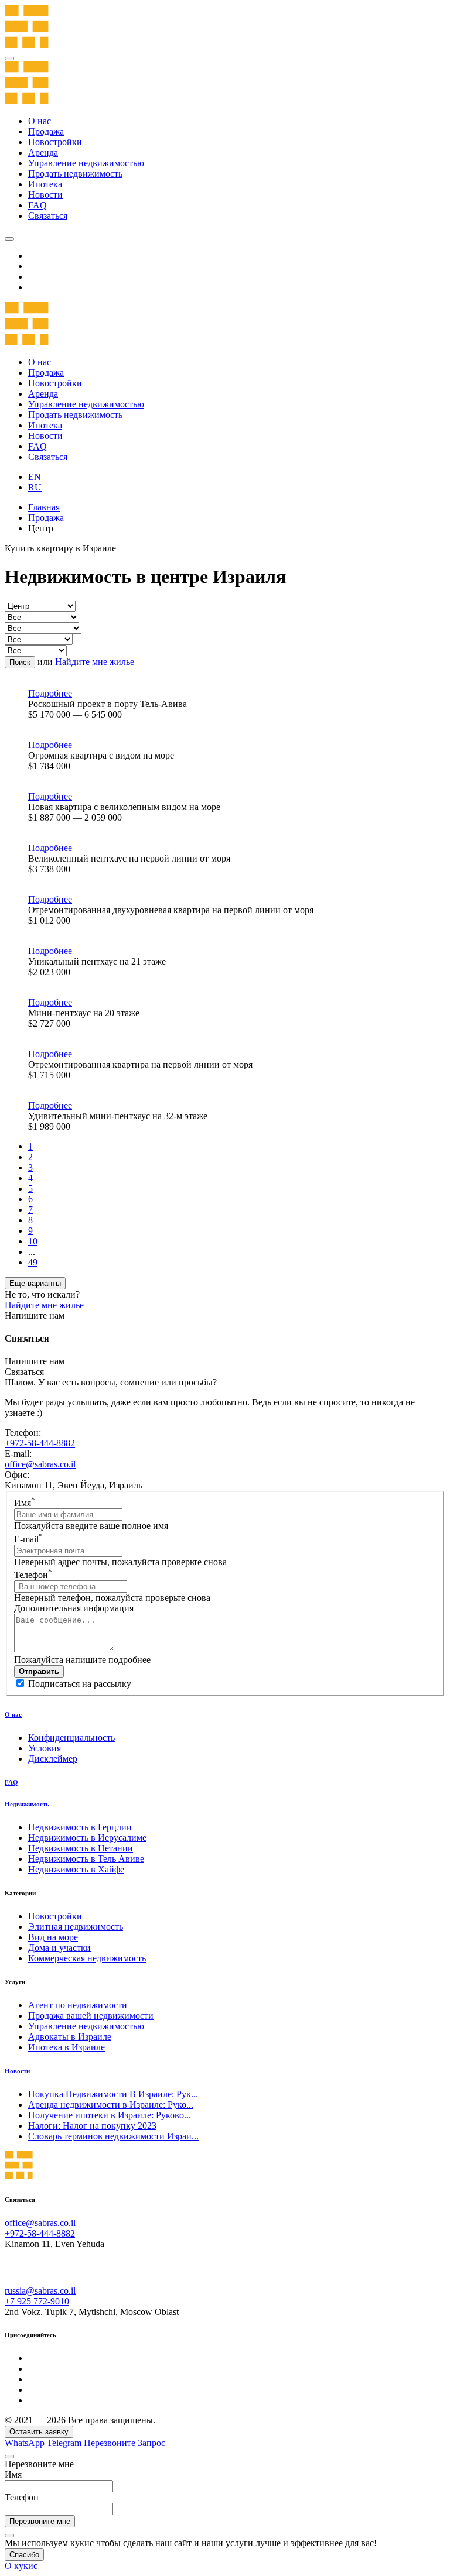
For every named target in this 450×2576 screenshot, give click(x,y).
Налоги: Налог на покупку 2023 (92, 2126)
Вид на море (53, 1937)
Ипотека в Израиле (67, 2047)
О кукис (21, 2566)
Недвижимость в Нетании (81, 1848)
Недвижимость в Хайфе (76, 1869)
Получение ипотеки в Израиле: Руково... (110, 2115)
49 (33, 1262)
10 (33, 1241)
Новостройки (55, 142)
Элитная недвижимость (76, 1927)
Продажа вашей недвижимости (91, 2016)
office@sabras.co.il (40, 1464)
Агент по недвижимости (78, 2005)
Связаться (48, 216)
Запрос (151, 2443)
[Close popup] (9, 2457)
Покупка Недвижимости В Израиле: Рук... (113, 2094)
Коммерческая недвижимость (87, 1958)
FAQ (37, 205)
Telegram (64, 2443)
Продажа (46, 131)
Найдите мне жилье (95, 662)
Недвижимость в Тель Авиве (86, 1859)
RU (35, 487)
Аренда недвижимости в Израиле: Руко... (111, 2105)
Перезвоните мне (40, 2521)
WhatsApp (25, 2443)
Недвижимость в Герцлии (80, 1827)
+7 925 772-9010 (37, 2301)
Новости (45, 195)
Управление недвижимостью (86, 163)
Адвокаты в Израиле (70, 2037)
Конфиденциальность (71, 1738)
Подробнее (50, 693)
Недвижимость (27, 1804)
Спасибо (24, 2555)
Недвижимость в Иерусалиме (87, 1838)
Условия (45, 1748)
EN (35, 477)
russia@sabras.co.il (40, 2291)
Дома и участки (59, 1948)
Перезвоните (111, 2443)
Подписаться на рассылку (80, 1684)
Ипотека (45, 184)
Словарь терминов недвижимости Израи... (113, 2136)
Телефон (33, 1575)
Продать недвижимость (75, 174)
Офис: (17, 1475)
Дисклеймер (53, 1759)
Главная (44, 507)
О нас (40, 121)
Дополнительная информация (74, 1608)
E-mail (28, 1539)
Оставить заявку (39, 2432)
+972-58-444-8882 (40, 1443)
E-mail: (18, 1454)
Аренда (43, 152)
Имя (25, 1503)
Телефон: (23, 1433)
